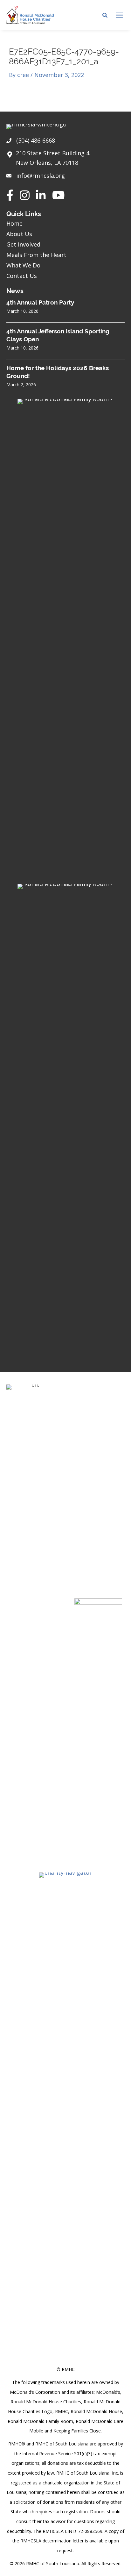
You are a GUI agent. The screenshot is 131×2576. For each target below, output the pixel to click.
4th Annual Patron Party (40, 302)
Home (14, 223)
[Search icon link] (105, 16)
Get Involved (23, 244)
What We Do (23, 265)
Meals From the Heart (36, 255)
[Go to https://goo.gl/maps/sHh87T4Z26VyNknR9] (65, 160)
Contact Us (22, 276)
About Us (19, 234)
